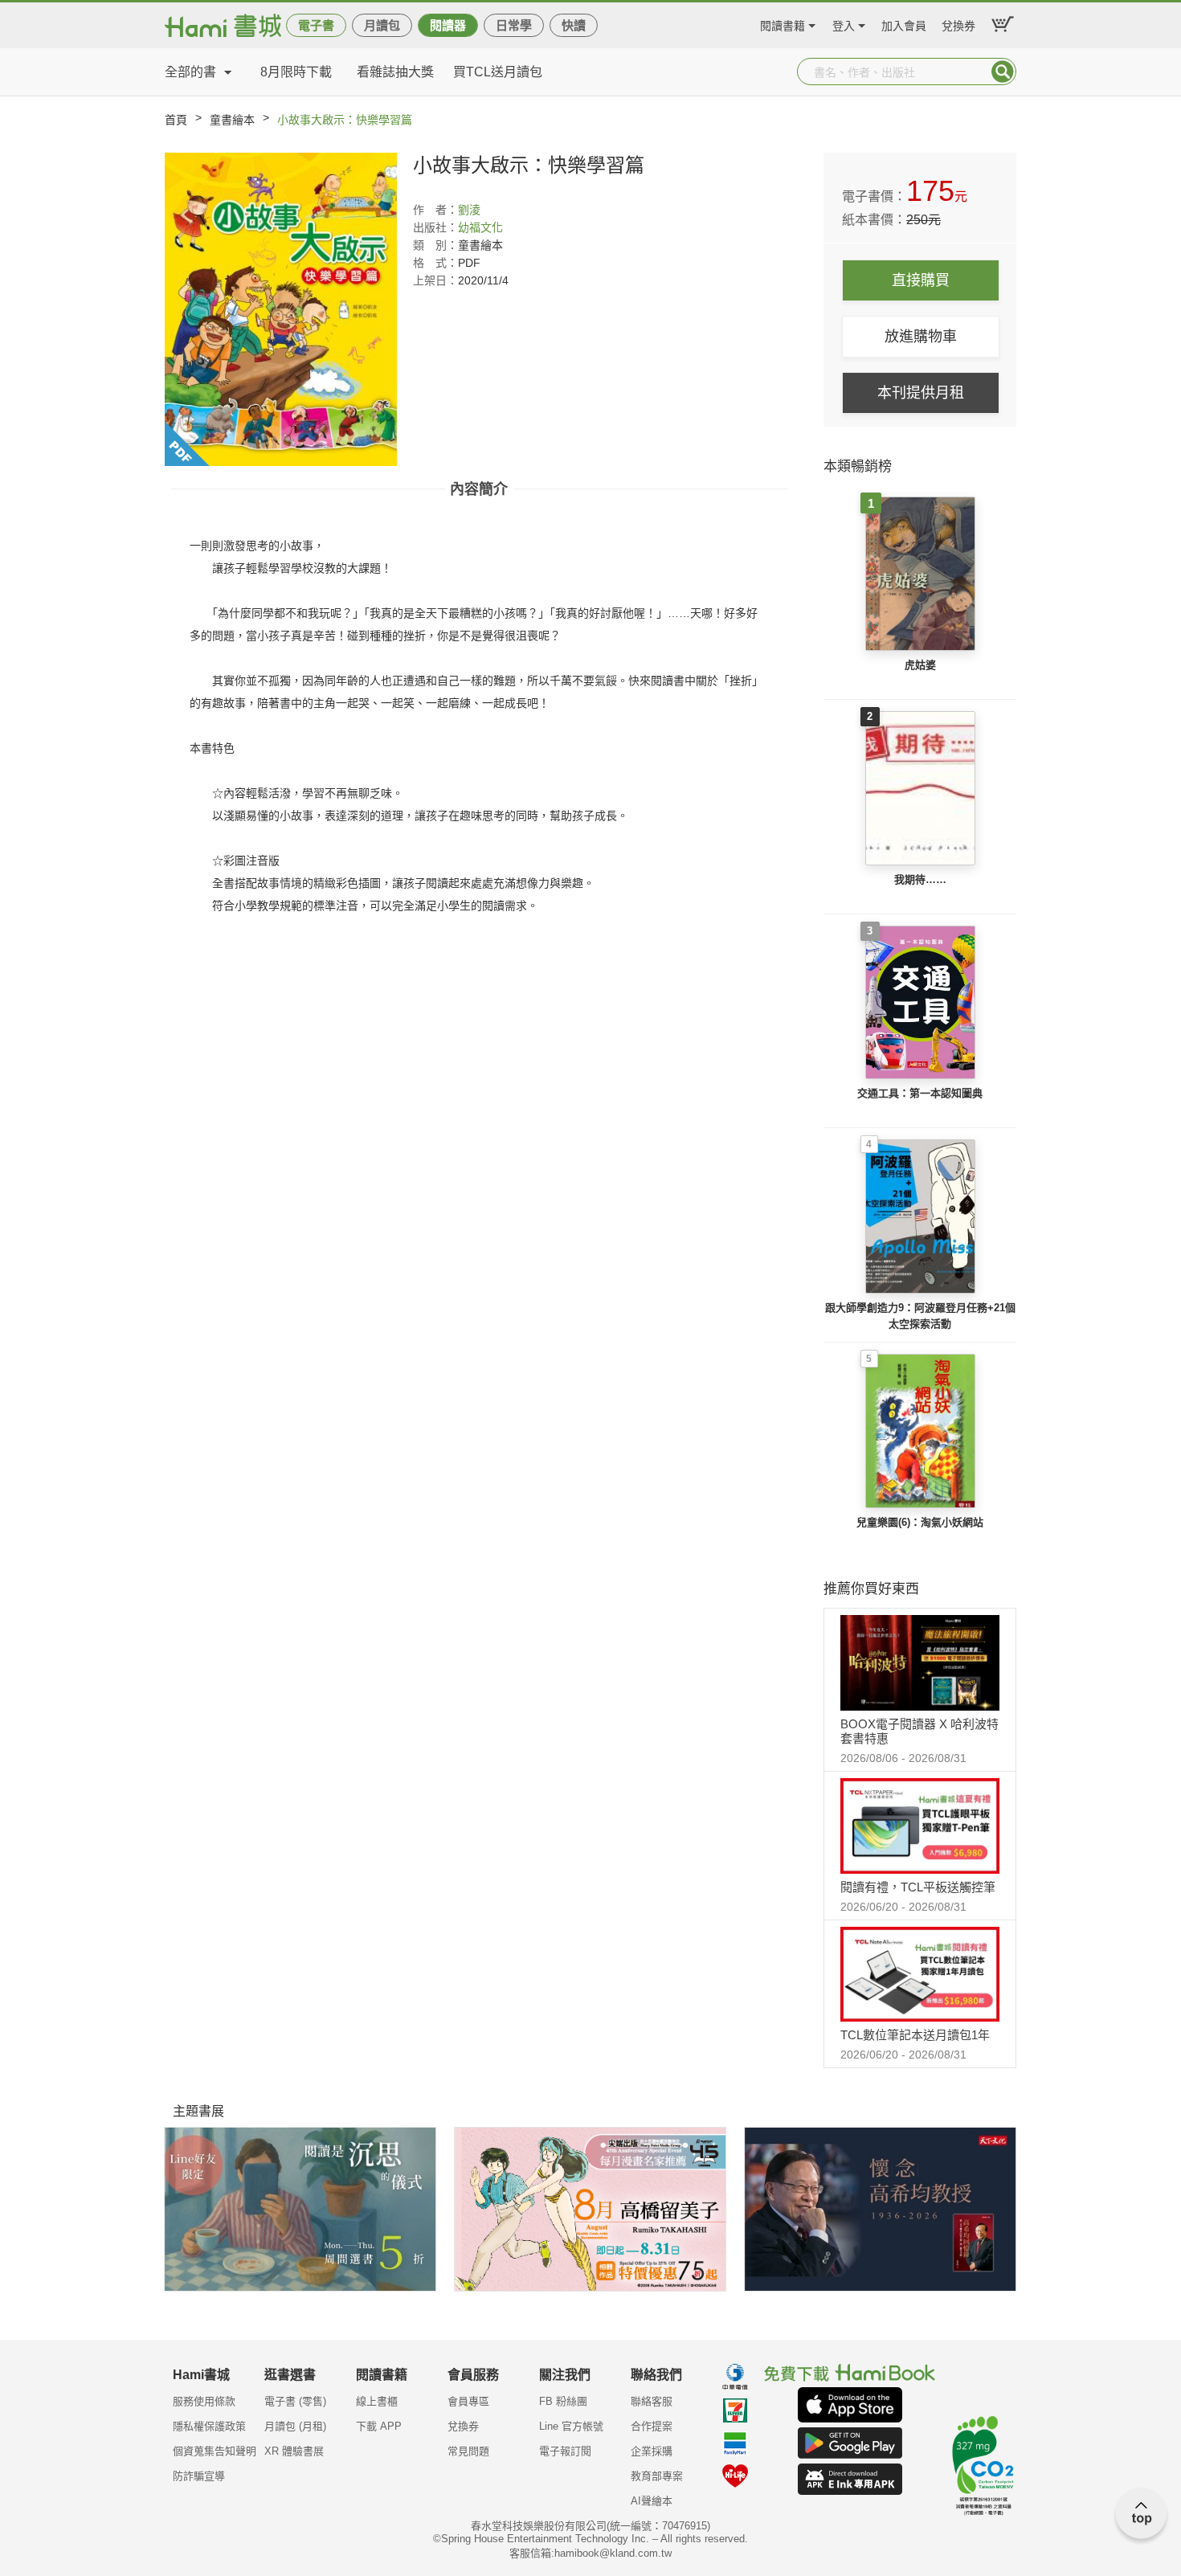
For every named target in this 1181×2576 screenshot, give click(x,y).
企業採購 (652, 2451)
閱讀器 (448, 25)
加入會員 (904, 24)
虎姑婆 (920, 665)
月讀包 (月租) (295, 2426)
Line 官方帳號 (571, 2426)
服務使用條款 (204, 2401)
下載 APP (379, 2426)
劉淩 (469, 210)
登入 (844, 24)
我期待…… (920, 879)
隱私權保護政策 (209, 2426)
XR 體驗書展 (294, 2451)
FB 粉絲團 (563, 2401)
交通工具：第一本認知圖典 (920, 1093)
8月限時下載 (296, 72)
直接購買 (921, 280)
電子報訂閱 (565, 2451)
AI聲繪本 (652, 2501)
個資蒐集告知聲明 (215, 2451)
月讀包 (382, 25)
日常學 (514, 25)
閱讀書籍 (783, 24)
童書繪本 (232, 120)
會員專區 (468, 2401)
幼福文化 (480, 227)
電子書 (316, 25)
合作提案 (652, 2426)
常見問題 (468, 2451)
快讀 (574, 25)
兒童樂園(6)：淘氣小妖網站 (920, 1522)
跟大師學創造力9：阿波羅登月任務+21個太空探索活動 (920, 1316)
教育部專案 (657, 2476)
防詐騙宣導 (199, 2476)
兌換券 (958, 24)
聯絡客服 (652, 2401)
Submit (1003, 72)
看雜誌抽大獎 (395, 72)
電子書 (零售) (295, 2401)
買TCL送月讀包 (498, 72)
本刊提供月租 (921, 393)
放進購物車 (921, 337)
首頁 (176, 120)
